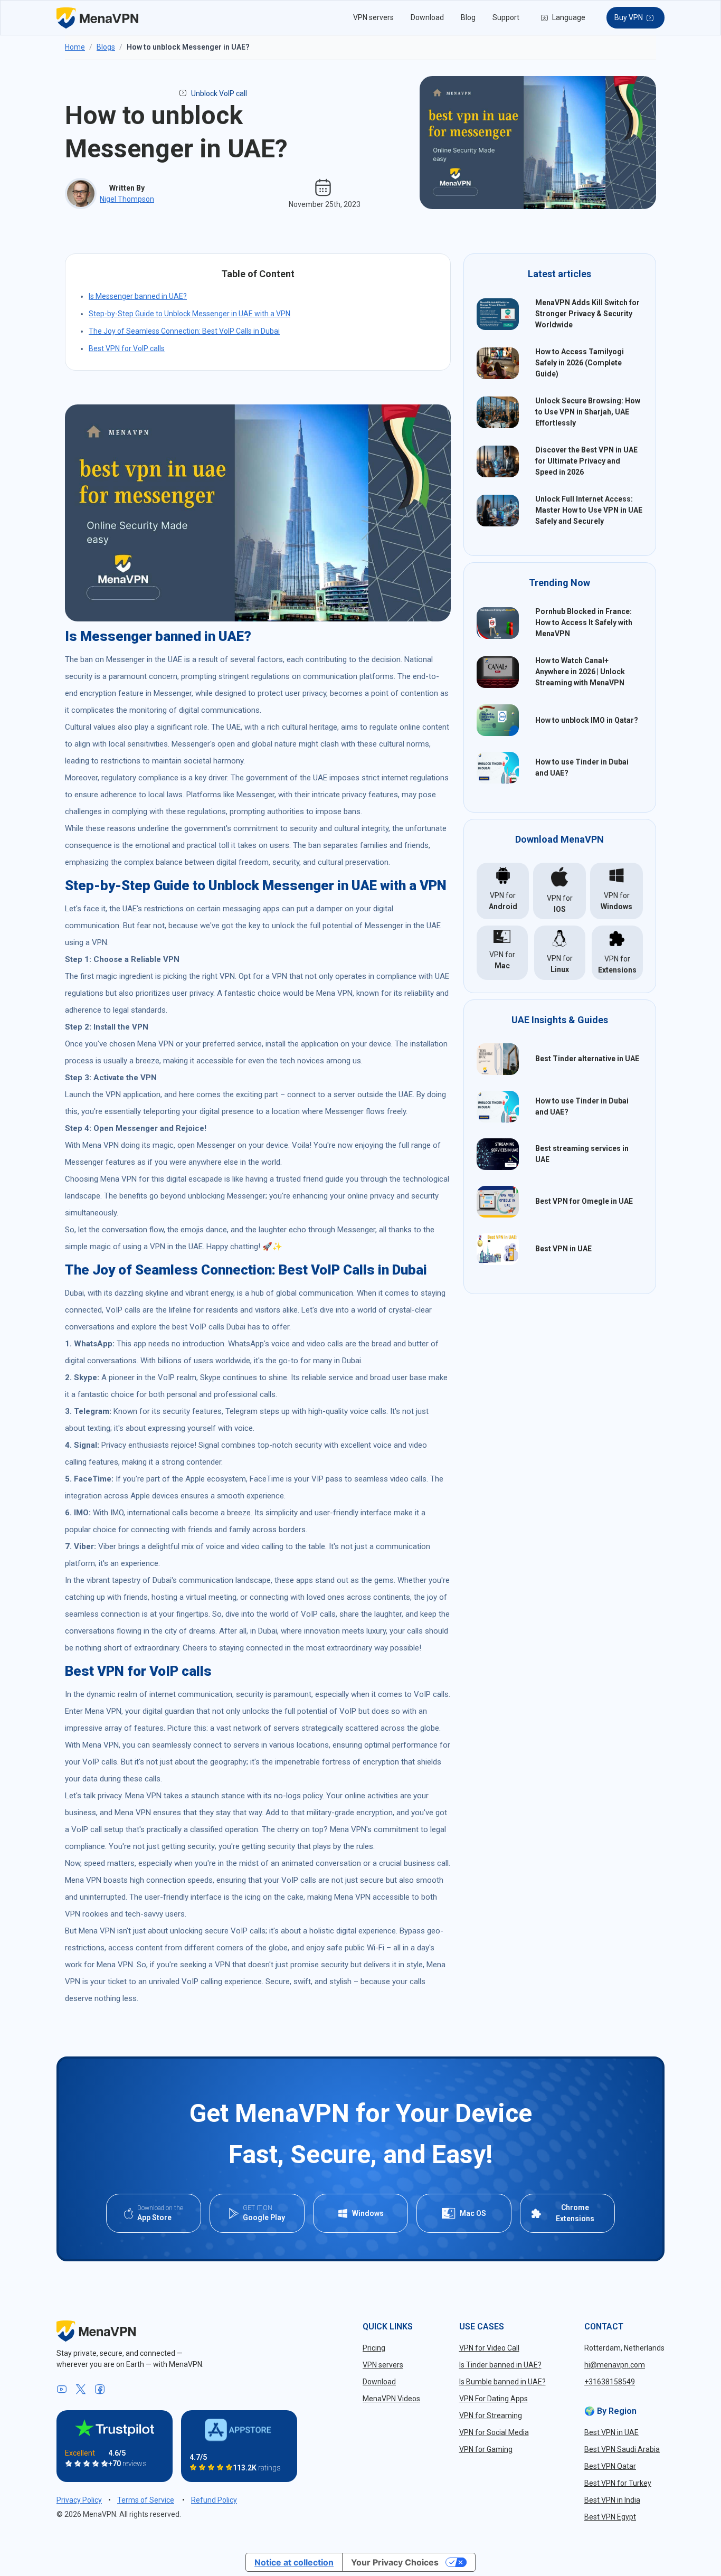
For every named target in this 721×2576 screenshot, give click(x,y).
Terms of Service (146, 2500)
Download (427, 17)
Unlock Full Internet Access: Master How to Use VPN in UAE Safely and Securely (589, 510)
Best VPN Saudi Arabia (622, 2449)
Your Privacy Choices (395, 2562)
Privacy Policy (79, 2500)
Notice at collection (294, 2562)
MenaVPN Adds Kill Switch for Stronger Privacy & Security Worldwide (587, 314)
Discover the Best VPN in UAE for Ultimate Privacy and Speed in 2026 (586, 461)
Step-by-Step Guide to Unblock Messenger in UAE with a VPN (189, 314)
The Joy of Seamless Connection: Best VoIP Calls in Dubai (184, 331)
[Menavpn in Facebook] (100, 2390)
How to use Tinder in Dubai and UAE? (582, 767)
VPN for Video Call (489, 2348)
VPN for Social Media (494, 2432)
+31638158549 (610, 2382)
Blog (468, 17)
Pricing (374, 2348)
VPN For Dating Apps (494, 2399)
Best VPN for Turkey (618, 2483)
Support (506, 17)
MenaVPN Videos (391, 2399)
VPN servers (373, 17)
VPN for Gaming (486, 2449)
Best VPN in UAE (563, 1249)
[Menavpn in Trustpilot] (115, 2428)
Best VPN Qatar (610, 2466)
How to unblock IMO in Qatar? (587, 720)
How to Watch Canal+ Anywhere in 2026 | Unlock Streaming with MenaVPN (580, 672)
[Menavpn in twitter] (81, 2390)
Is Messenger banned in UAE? (138, 296)
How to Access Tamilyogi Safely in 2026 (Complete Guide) (580, 363)
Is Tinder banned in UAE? (500, 2365)
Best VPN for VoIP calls (127, 348)
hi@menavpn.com (615, 2365)
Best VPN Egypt (610, 2517)
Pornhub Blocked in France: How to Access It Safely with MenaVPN (584, 622)
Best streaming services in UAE (582, 1154)
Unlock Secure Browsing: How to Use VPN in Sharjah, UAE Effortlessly (588, 412)
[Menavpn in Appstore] (239, 2430)
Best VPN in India (612, 2500)
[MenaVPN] (97, 18)
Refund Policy (214, 2500)
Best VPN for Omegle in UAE (584, 1201)
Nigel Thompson (127, 199)
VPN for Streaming (491, 2415)
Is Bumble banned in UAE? (502, 2382)
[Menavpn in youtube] (62, 2390)
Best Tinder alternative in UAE (587, 1059)
